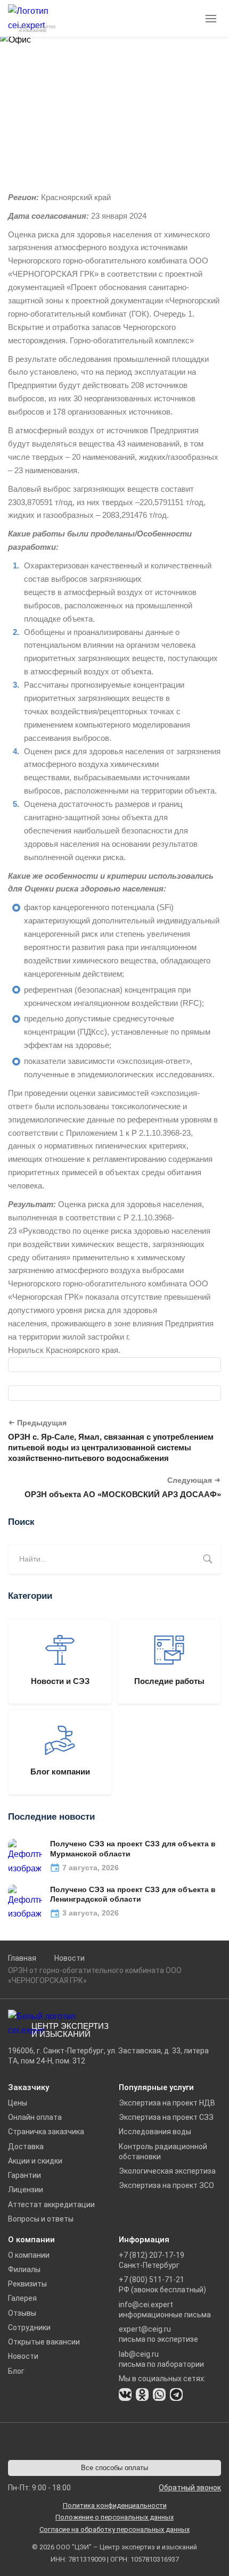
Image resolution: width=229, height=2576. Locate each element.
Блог (16, 2371)
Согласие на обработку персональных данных (114, 2529)
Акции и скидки (35, 2161)
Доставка (26, 2146)
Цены (18, 2103)
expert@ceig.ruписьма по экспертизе (158, 2334)
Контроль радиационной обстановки (163, 2152)
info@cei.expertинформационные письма (165, 2310)
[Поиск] (208, 1559)
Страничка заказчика (46, 2132)
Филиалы (24, 2269)
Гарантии (24, 2175)
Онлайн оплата (35, 2117)
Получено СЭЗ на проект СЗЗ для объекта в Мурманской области (133, 1849)
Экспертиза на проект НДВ (167, 2103)
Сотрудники (29, 2327)
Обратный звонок (190, 2488)
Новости (69, 1958)
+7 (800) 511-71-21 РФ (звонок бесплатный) (162, 2285)
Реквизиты (27, 2284)
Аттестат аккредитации (51, 2205)
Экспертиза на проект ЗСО (166, 2185)
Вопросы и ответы (41, 2219)
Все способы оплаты (114, 2468)
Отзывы (22, 2313)
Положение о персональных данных (114, 2517)
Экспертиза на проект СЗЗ (166, 2117)
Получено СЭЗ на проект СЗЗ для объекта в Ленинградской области (133, 1894)
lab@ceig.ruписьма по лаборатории (161, 2359)
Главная (22, 1958)
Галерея (22, 2298)
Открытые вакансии (44, 2342)
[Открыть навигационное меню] (212, 19)
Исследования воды (155, 2132)
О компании (29, 2255)
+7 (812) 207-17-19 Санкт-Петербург (152, 2260)
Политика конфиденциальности (115, 2505)
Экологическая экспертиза (167, 2171)
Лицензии (26, 2190)
